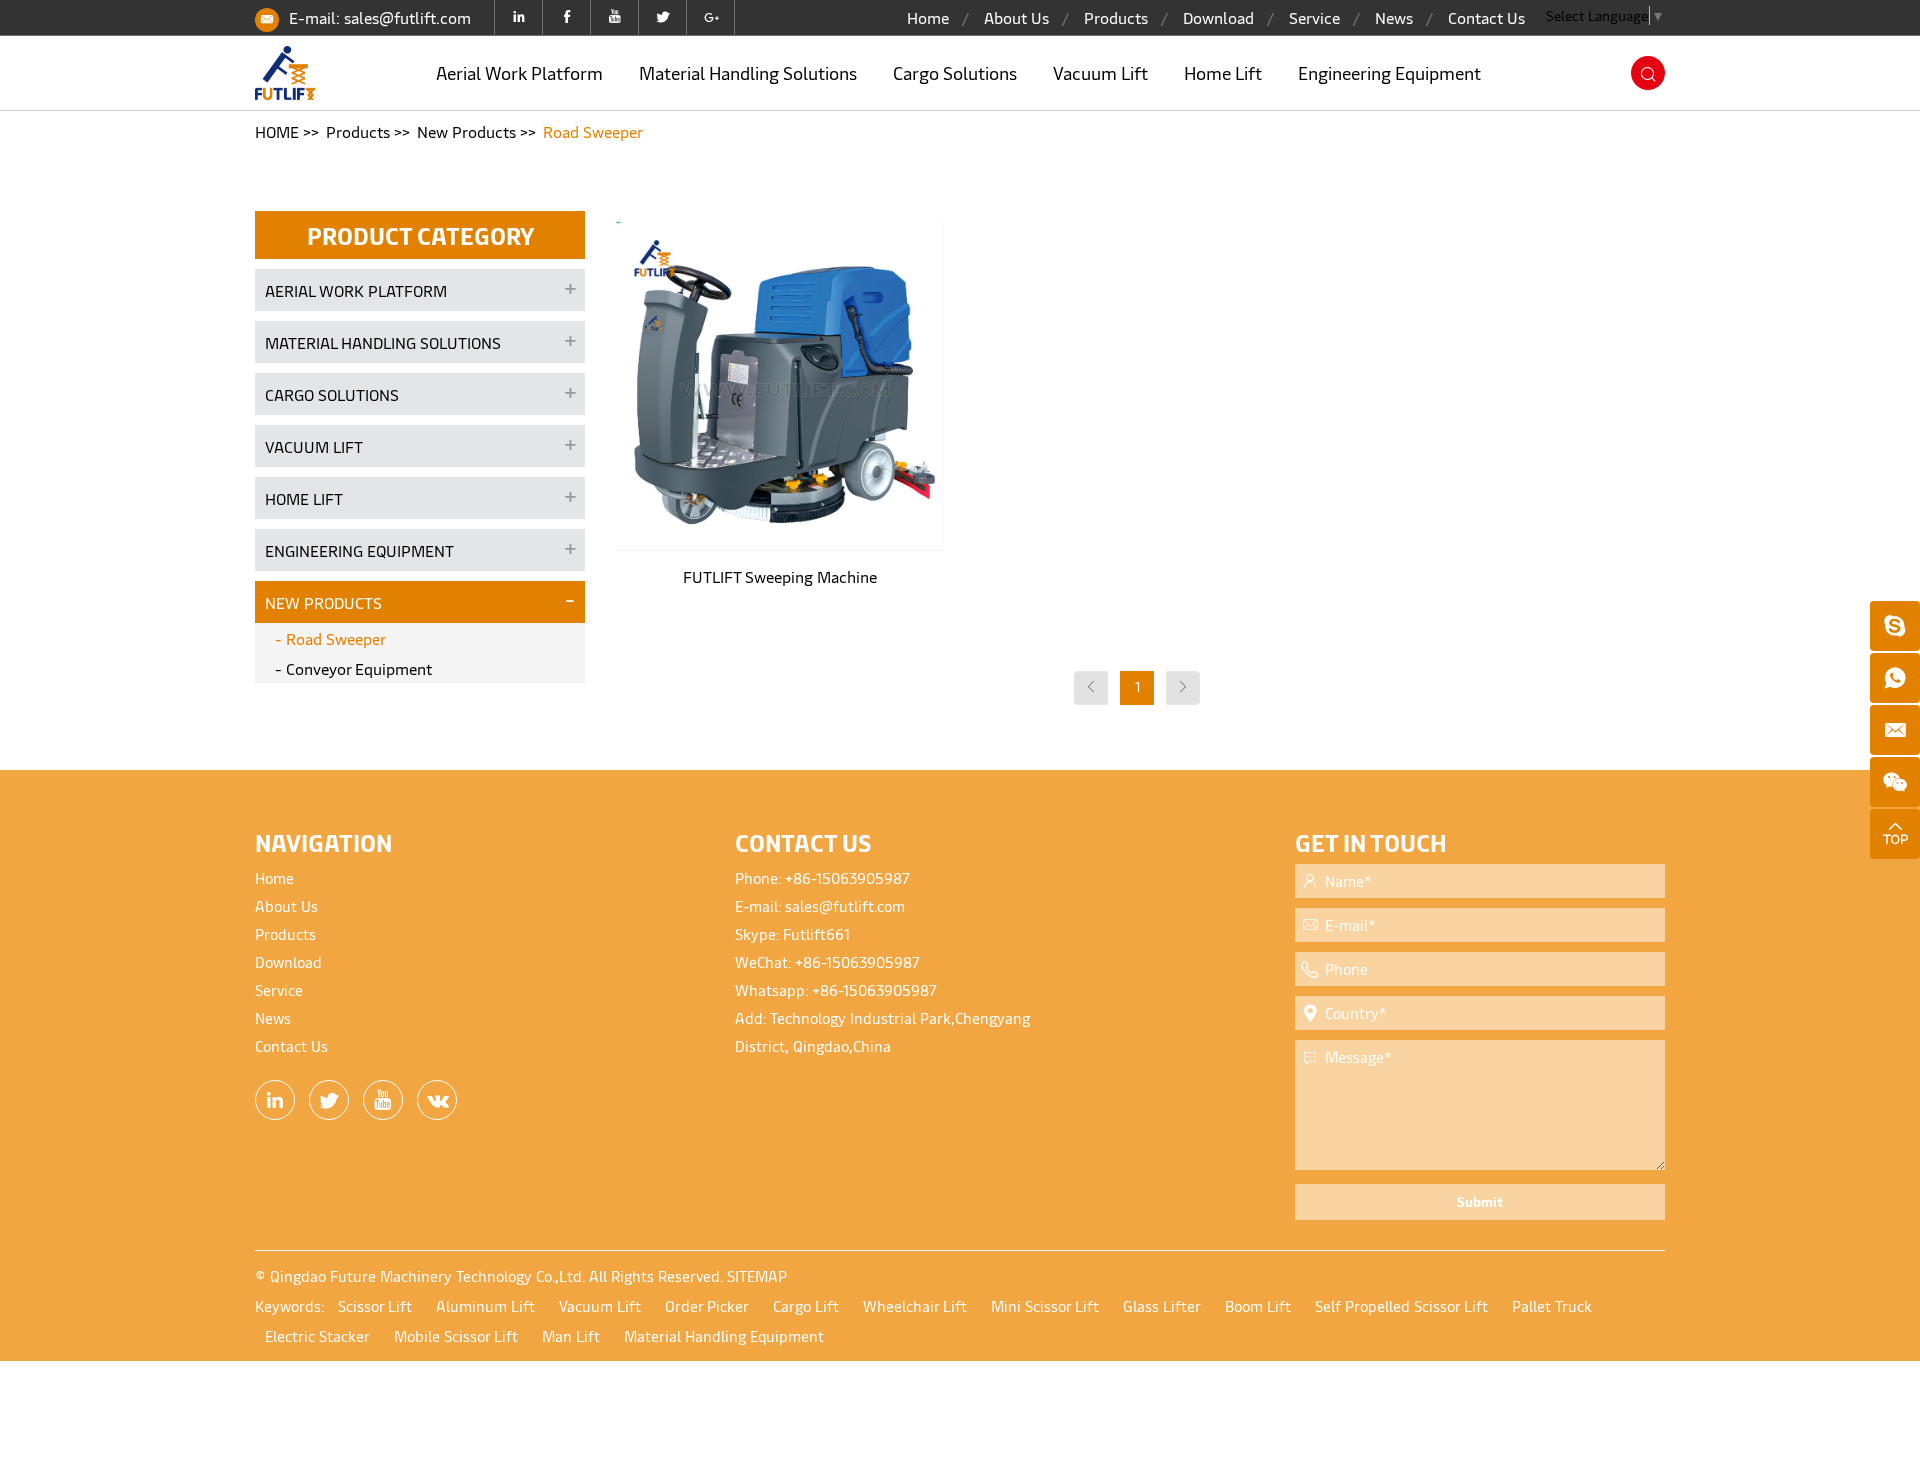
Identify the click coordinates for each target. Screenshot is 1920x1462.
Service (1314, 17)
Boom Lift (1258, 1305)
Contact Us (1486, 17)
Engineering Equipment (1389, 72)
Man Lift (571, 1335)
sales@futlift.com (845, 905)
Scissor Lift (375, 1305)
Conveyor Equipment (359, 668)
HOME (277, 131)
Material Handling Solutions (748, 72)
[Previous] (1091, 688)
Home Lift (1223, 72)
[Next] (1183, 688)
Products (1116, 17)
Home (928, 17)
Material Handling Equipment (724, 1335)
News (1394, 17)
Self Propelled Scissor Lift (1401, 1305)
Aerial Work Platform (519, 72)
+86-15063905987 (847, 877)
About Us (1016, 17)
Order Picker (707, 1305)
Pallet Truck (1552, 1305)
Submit (1480, 1201)
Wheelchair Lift (915, 1305)
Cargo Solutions (955, 72)
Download (1218, 17)
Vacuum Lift (1100, 72)
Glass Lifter (1162, 1305)
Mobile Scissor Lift (456, 1335)
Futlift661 (816, 933)
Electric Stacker (317, 1335)
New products (466, 131)
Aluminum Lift (485, 1305)
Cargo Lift (806, 1305)
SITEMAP (757, 1275)
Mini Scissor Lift (1045, 1305)
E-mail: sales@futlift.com (380, 17)
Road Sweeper (593, 131)
